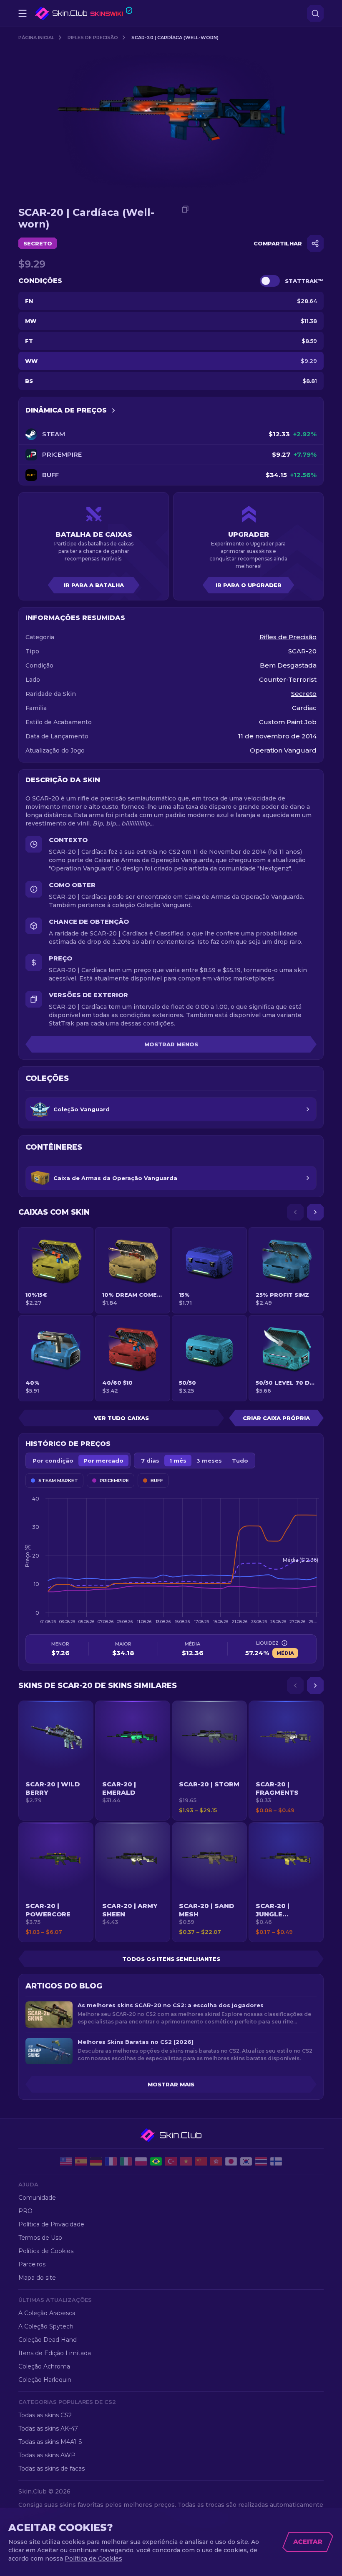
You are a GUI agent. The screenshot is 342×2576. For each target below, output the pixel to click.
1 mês (178, 1461)
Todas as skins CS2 (45, 2415)
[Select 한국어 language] (246, 2161)
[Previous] (295, 1212)
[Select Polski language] (141, 2161)
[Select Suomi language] (276, 2161)
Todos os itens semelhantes (171, 1959)
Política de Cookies (46, 2251)
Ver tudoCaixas (121, 1418)
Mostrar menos (171, 1044)
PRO (25, 2211)
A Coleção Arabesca (47, 2313)
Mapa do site (37, 2278)
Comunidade (37, 2198)
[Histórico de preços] (113, 410)
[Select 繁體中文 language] (216, 2161)
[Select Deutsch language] (96, 2161)
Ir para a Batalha (94, 585)
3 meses (209, 1461)
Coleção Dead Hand (48, 2340)
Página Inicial (36, 38)
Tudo (240, 1461)
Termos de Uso (40, 2238)
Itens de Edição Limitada (55, 2353)
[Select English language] (66, 2161)
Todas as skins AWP (47, 2455)
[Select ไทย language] (261, 2161)
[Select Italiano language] (126, 2161)
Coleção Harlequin (45, 2380)
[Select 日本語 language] (231, 2161)
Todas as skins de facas (52, 2468)
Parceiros (32, 2264)
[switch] (270, 281)
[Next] (315, 1212)
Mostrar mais (171, 2084)
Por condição (53, 1461)
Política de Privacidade (51, 2224)
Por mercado (103, 1461)
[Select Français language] (111, 2161)
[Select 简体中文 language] (201, 2161)
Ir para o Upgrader (249, 585)
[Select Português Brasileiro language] (156, 2161)
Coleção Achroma (44, 2366)
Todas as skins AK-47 (48, 2428)
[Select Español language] (81, 2161)
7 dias (150, 1461)
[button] (56, 1761)
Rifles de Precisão (93, 38)
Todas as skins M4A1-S (50, 2442)
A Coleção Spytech (46, 2326)
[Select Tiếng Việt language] (186, 2161)
